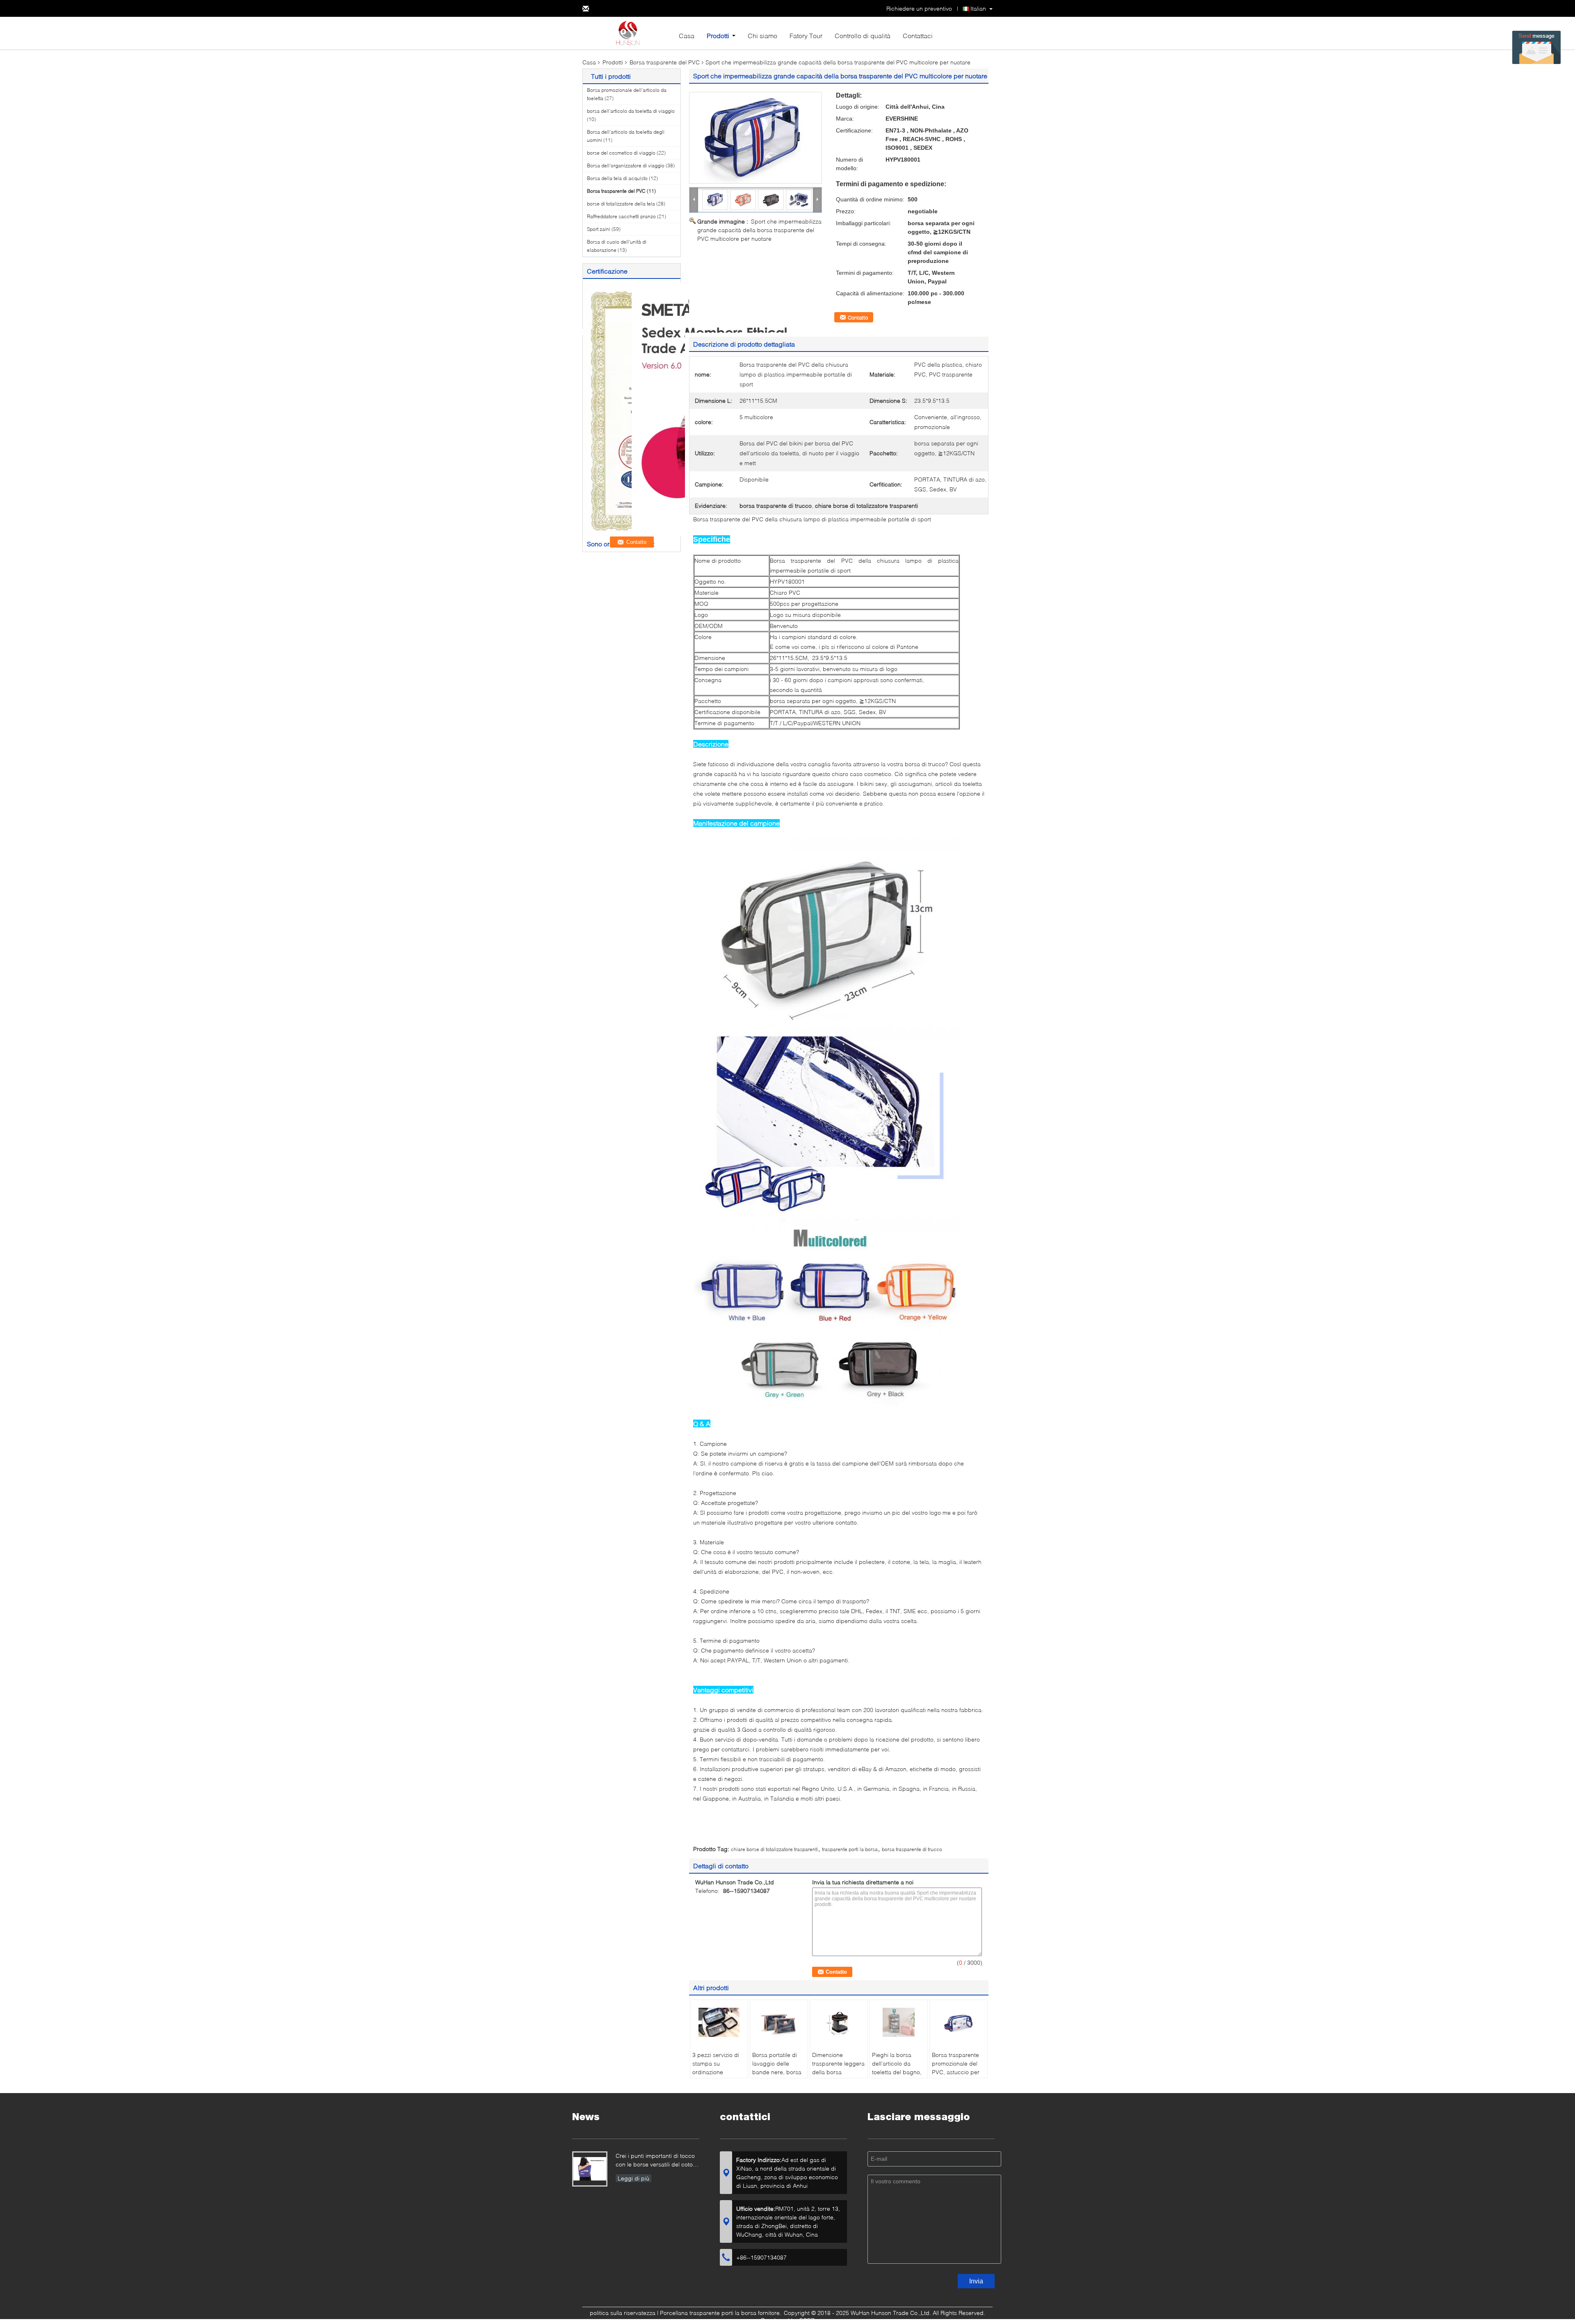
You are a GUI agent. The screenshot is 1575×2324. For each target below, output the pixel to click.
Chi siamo (762, 35)
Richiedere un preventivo (919, 8)
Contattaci (918, 35)
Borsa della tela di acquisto (617, 178)
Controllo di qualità (863, 35)
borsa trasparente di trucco (912, 1849)
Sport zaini (599, 229)
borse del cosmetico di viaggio (621, 153)
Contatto (858, 317)
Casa (687, 35)
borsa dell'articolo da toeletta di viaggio (631, 111)
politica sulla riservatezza (623, 2313)
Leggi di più (633, 2178)
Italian (978, 8)
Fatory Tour (806, 35)
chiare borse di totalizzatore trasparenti (774, 1849)
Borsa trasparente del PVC (665, 62)
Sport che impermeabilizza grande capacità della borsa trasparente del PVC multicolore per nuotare (759, 230)
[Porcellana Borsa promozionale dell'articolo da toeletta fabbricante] (628, 33)
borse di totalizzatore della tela (621, 204)
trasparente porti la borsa (850, 1849)
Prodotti (718, 35)
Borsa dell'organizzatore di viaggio (626, 166)
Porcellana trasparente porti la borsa (708, 2313)
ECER (807, 2320)
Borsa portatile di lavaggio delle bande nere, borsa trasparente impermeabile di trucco (777, 2076)
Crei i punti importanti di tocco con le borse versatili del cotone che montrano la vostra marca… (657, 2161)
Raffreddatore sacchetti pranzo (621, 216)
